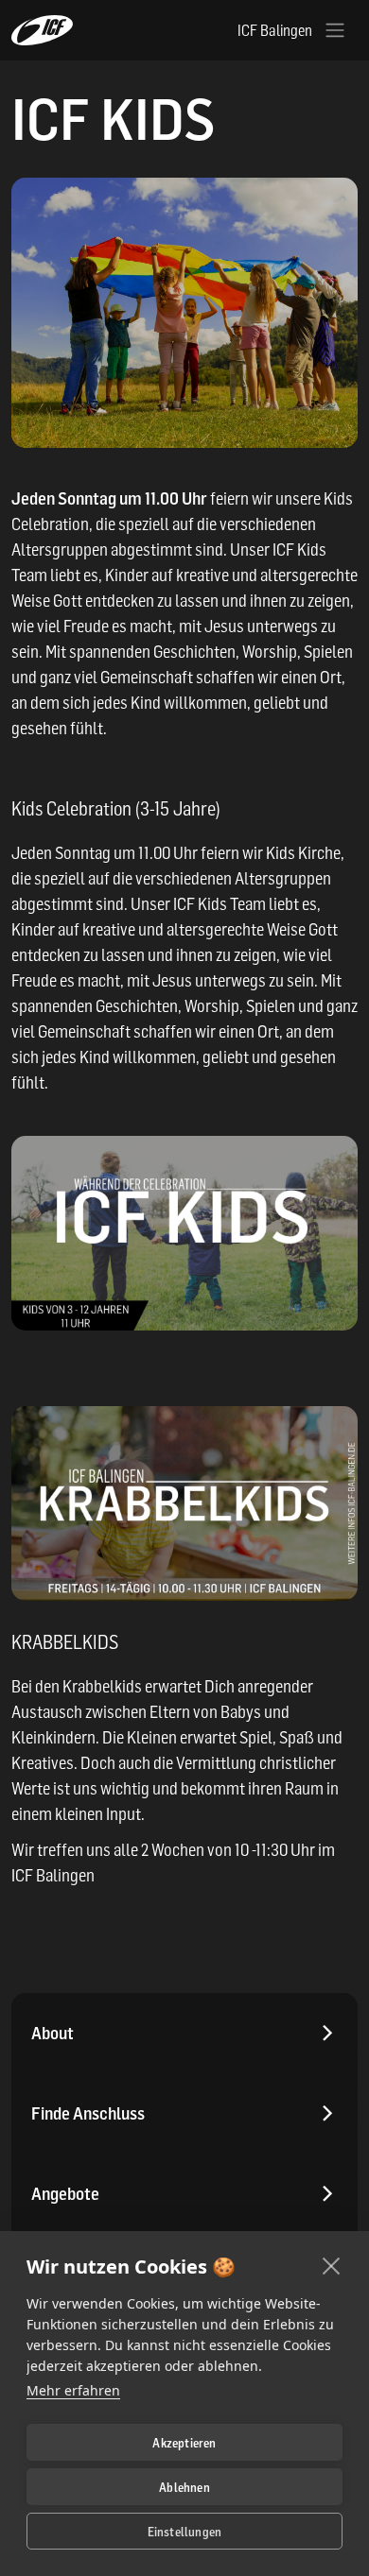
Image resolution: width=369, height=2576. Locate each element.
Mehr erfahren (73, 2390)
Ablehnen (184, 2487)
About (53, 2033)
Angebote (65, 2194)
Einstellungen (185, 2532)
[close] (332, 2265)
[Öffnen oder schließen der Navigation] (335, 30)
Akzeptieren (184, 2443)
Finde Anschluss (88, 2113)
